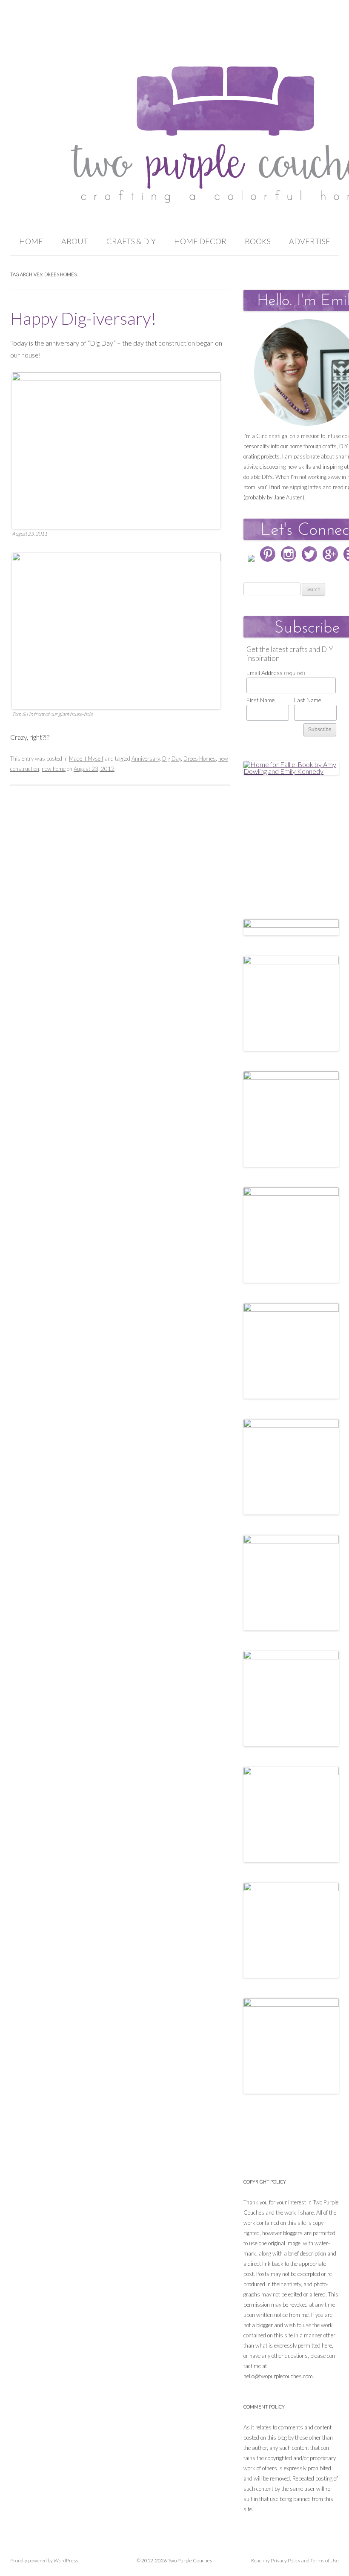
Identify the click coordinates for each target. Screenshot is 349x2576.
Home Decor (200, 241)
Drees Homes (200, 759)
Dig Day (172, 759)
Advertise (310, 241)
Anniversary (146, 759)
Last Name (308, 700)
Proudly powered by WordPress (44, 2560)
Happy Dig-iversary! (83, 318)
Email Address (276, 673)
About (75, 241)
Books (258, 241)
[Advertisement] (296, 838)
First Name (261, 700)
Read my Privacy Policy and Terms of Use (295, 2560)
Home (31, 241)
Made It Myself (86, 759)
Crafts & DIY (131, 241)
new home (54, 769)
